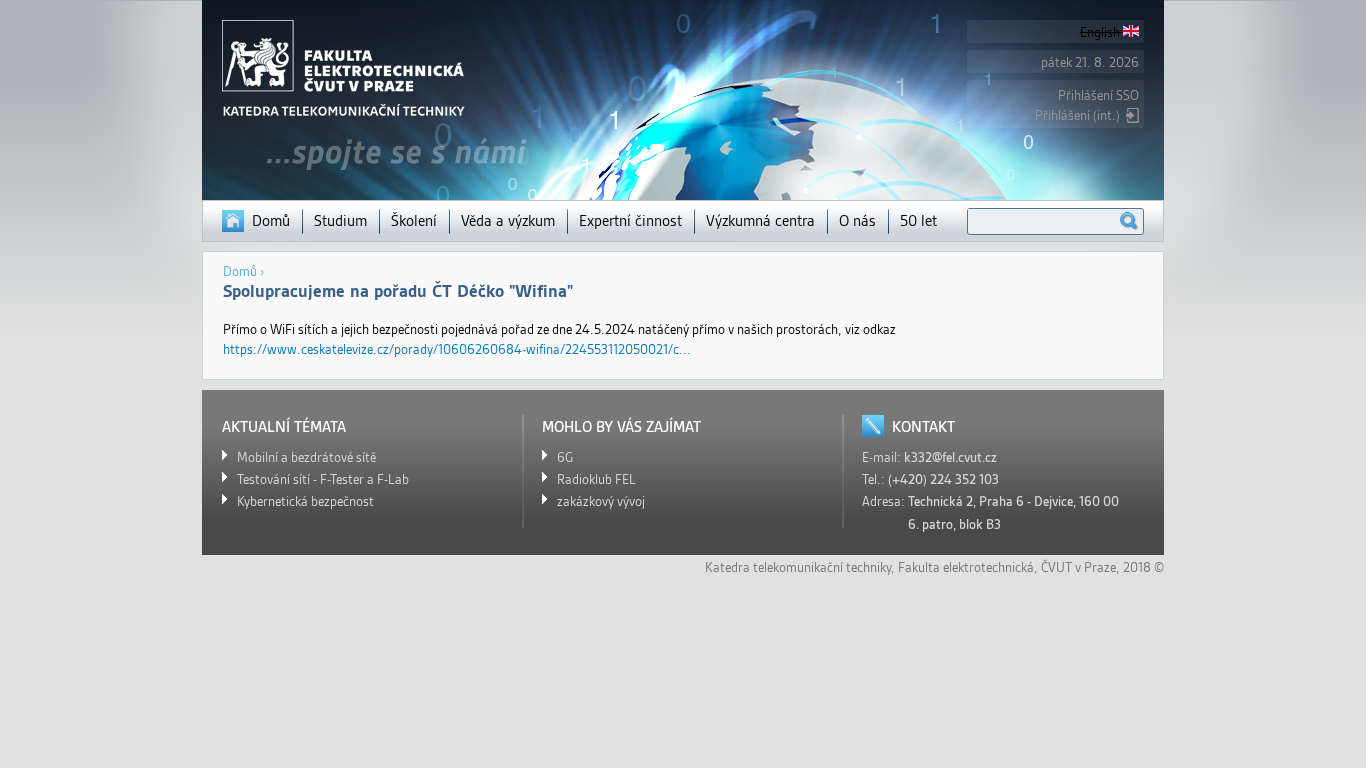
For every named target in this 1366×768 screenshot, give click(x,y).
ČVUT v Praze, (1080, 567)
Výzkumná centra (760, 221)
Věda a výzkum (508, 221)
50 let (918, 221)
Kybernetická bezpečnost (305, 501)
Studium (340, 221)
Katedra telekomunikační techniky (798, 567)
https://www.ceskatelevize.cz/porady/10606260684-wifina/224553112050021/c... (457, 349)
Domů (271, 221)
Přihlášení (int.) (1077, 115)
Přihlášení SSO (1098, 95)
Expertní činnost (630, 221)
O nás (857, 221)
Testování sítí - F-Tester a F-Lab (323, 479)
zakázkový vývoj (601, 501)
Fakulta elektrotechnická (966, 567)
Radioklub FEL (596, 479)
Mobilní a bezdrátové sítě (306, 457)
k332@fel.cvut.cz (950, 457)
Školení (414, 221)
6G (565, 457)
